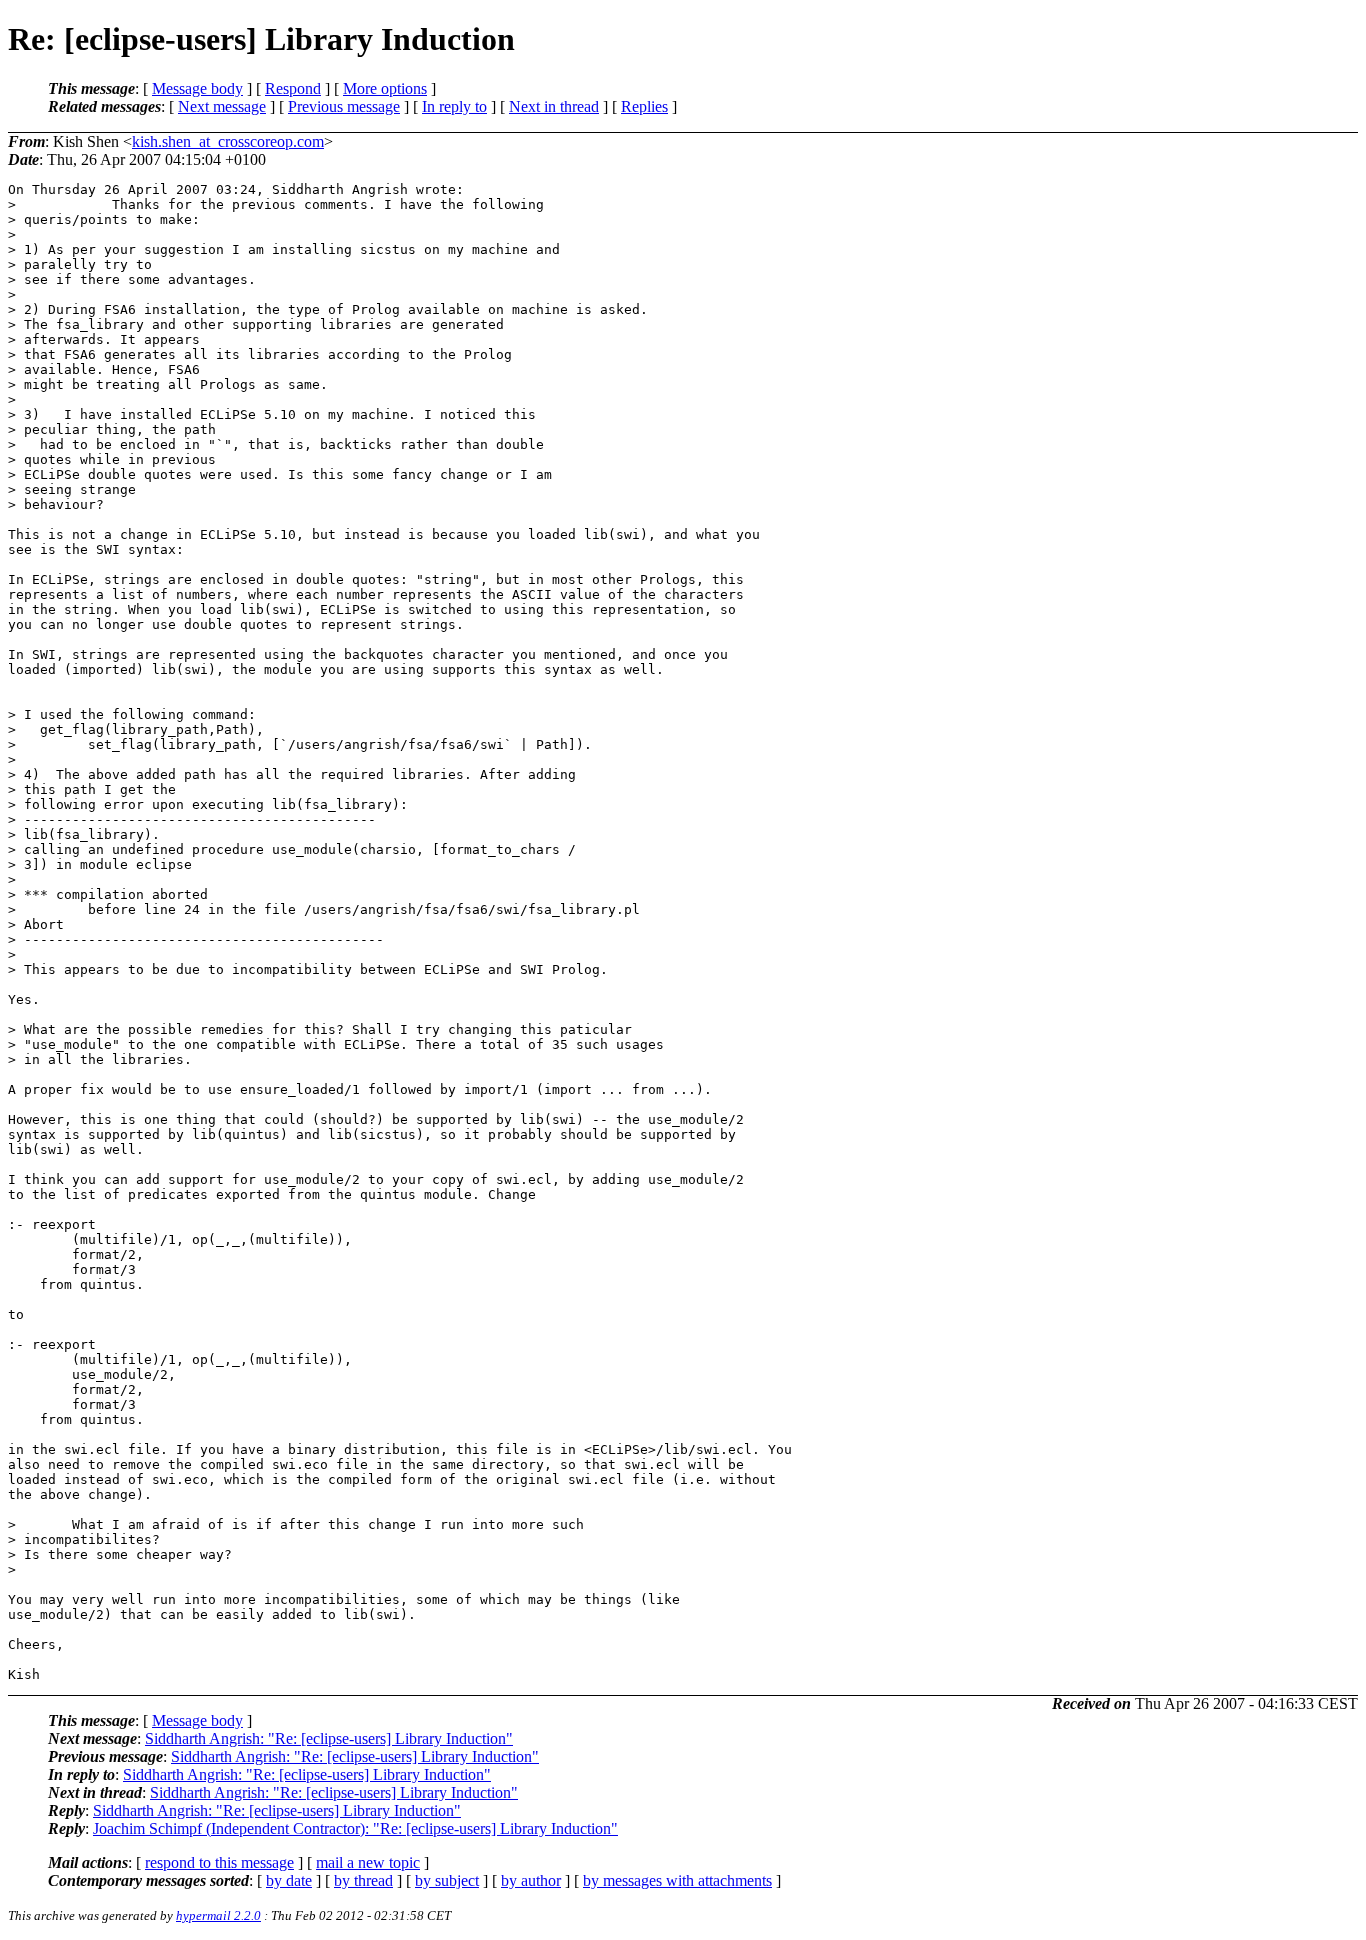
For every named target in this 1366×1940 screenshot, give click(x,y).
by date (289, 1880)
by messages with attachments (677, 1880)
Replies (644, 106)
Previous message (344, 106)
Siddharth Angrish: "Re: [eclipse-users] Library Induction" (329, 1738)
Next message (222, 106)
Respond (293, 88)
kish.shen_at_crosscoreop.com (228, 141)
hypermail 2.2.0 (218, 1915)
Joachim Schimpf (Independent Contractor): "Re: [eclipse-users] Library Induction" (355, 1828)
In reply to (454, 106)
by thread (363, 1880)
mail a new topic (368, 1862)
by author (531, 1880)
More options (385, 88)
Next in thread (554, 106)
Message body (197, 88)
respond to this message (219, 1862)
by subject (447, 1880)
